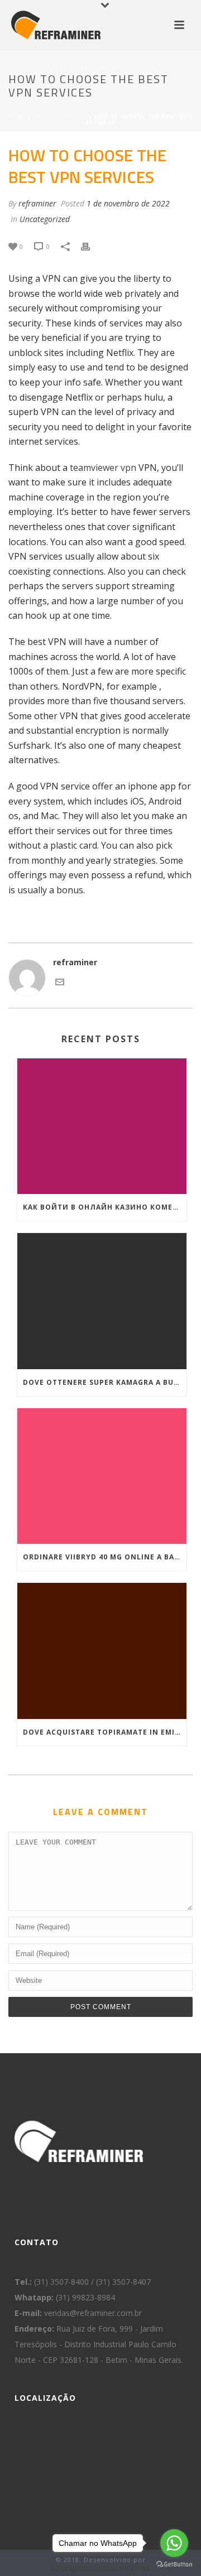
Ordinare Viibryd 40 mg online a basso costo (105, 1557)
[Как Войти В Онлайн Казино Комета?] (102, 1126)
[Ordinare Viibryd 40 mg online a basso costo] (102, 1476)
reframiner (37, 203)
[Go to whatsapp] (174, 2543)
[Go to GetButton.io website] (174, 2565)
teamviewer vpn (103, 468)
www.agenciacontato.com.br (101, 2568)
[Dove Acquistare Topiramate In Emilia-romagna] (102, 1651)
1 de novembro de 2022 (128, 203)
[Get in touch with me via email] (60, 983)
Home (18, 116)
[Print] (91, 246)
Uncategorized (60, 116)
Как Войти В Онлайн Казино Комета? (105, 1207)
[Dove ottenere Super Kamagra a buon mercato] (102, 1301)
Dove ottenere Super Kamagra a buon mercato (105, 1382)
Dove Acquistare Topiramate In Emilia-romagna (105, 1732)
